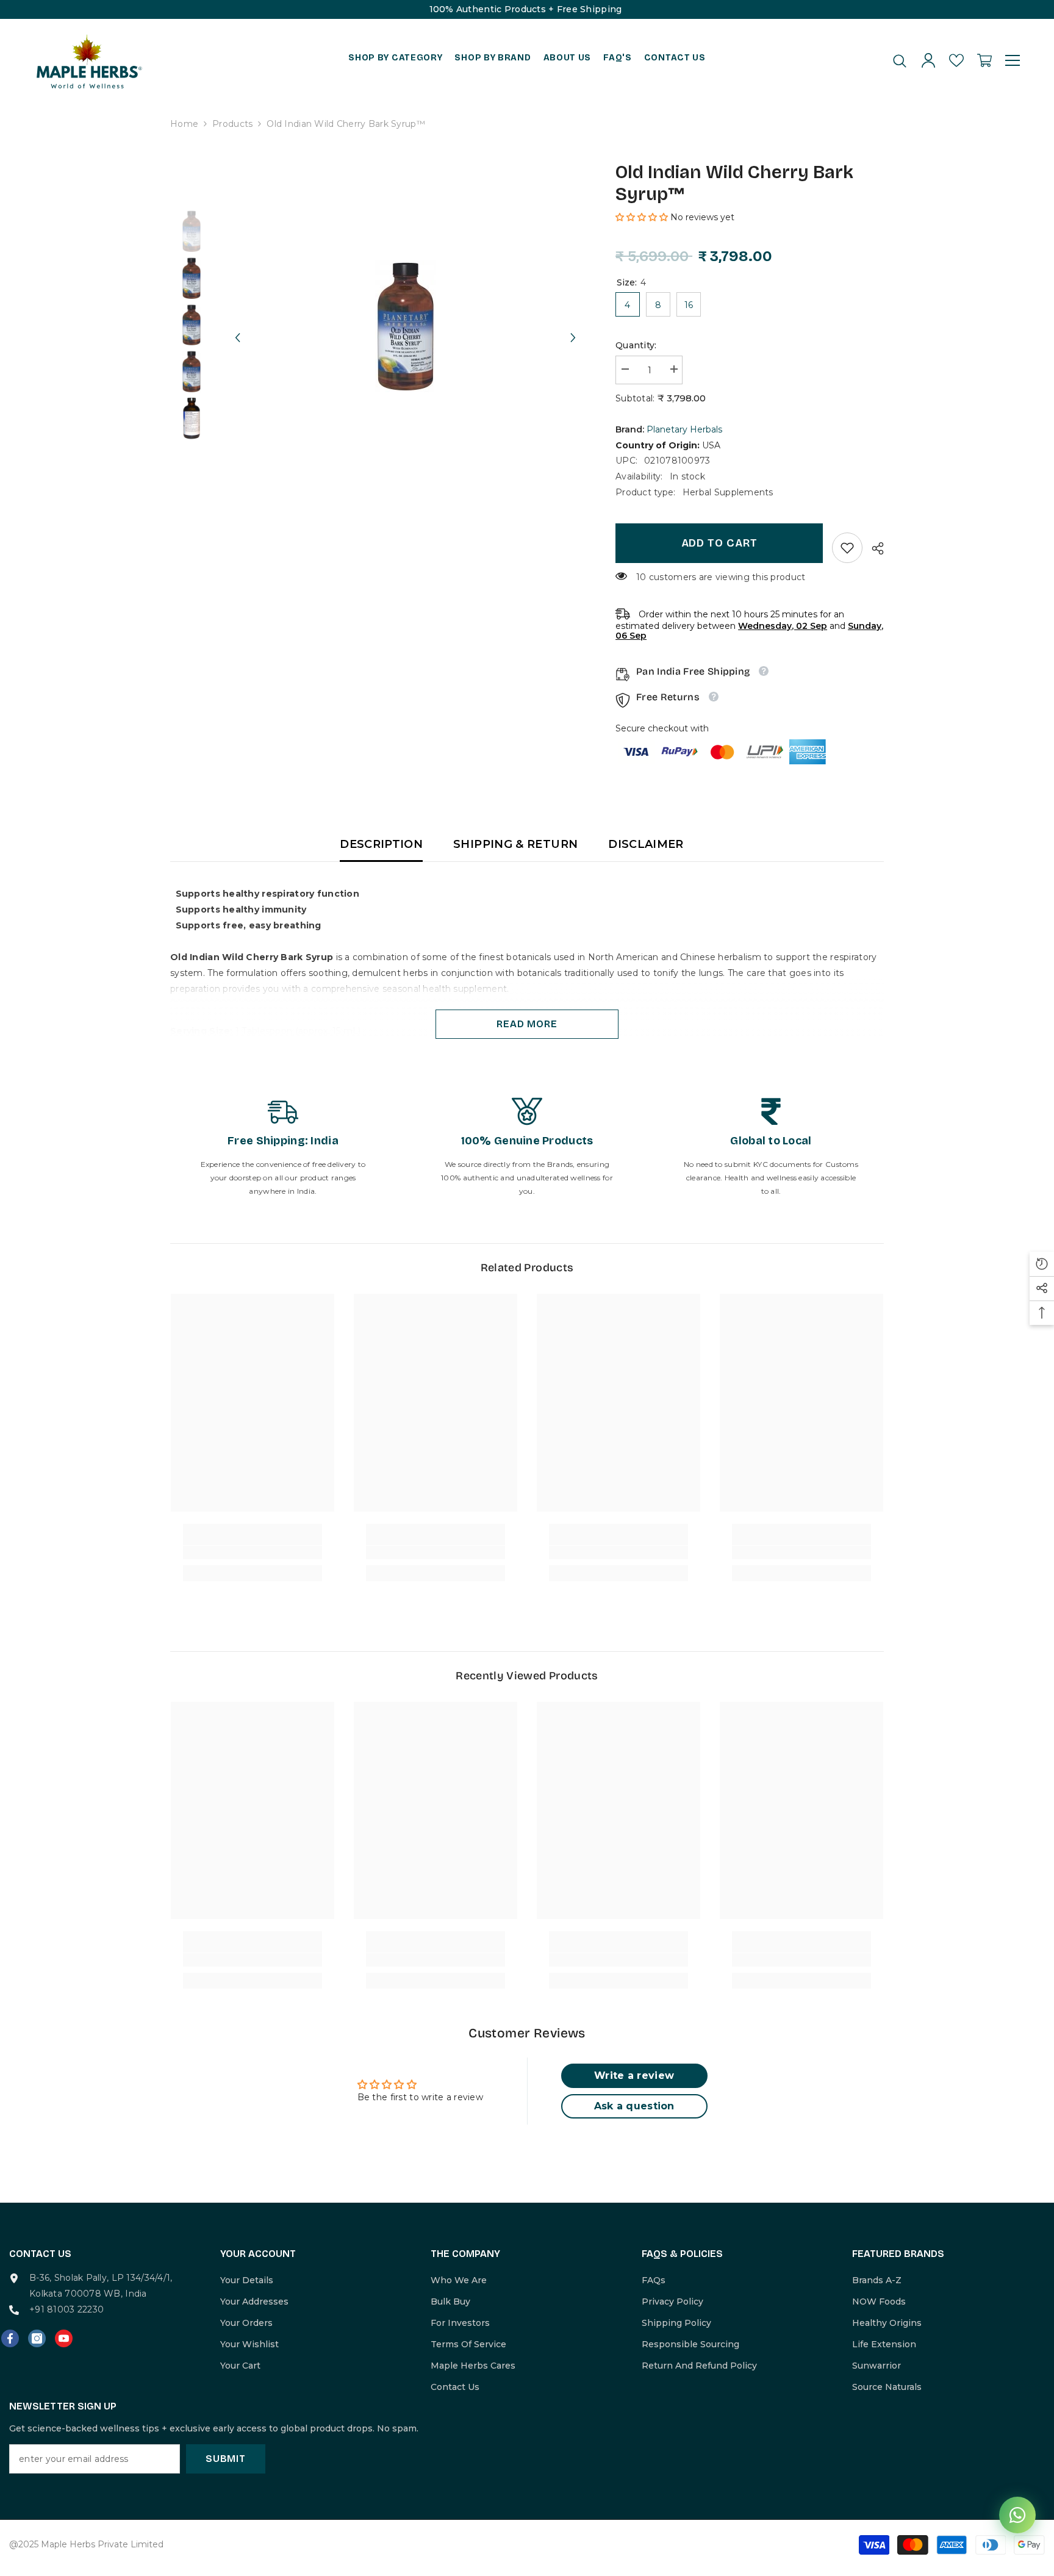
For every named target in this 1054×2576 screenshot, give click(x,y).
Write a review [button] (634, 2076)
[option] (405, 326)
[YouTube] (64, 2338)
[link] (847, 548)
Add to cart (719, 543)
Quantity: (636, 345)
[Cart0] (984, 60)
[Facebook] (10, 2338)
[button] (237, 326)
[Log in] (928, 60)
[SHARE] (873, 548)
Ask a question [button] (634, 2106)
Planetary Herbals (684, 429)
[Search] (900, 61)
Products (232, 124)
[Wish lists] (956, 60)
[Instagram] (37, 2338)
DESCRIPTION (381, 844)
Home (184, 124)
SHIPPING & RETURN (515, 844)
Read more (527, 1024)
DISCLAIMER (646, 844)
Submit (226, 2459)
